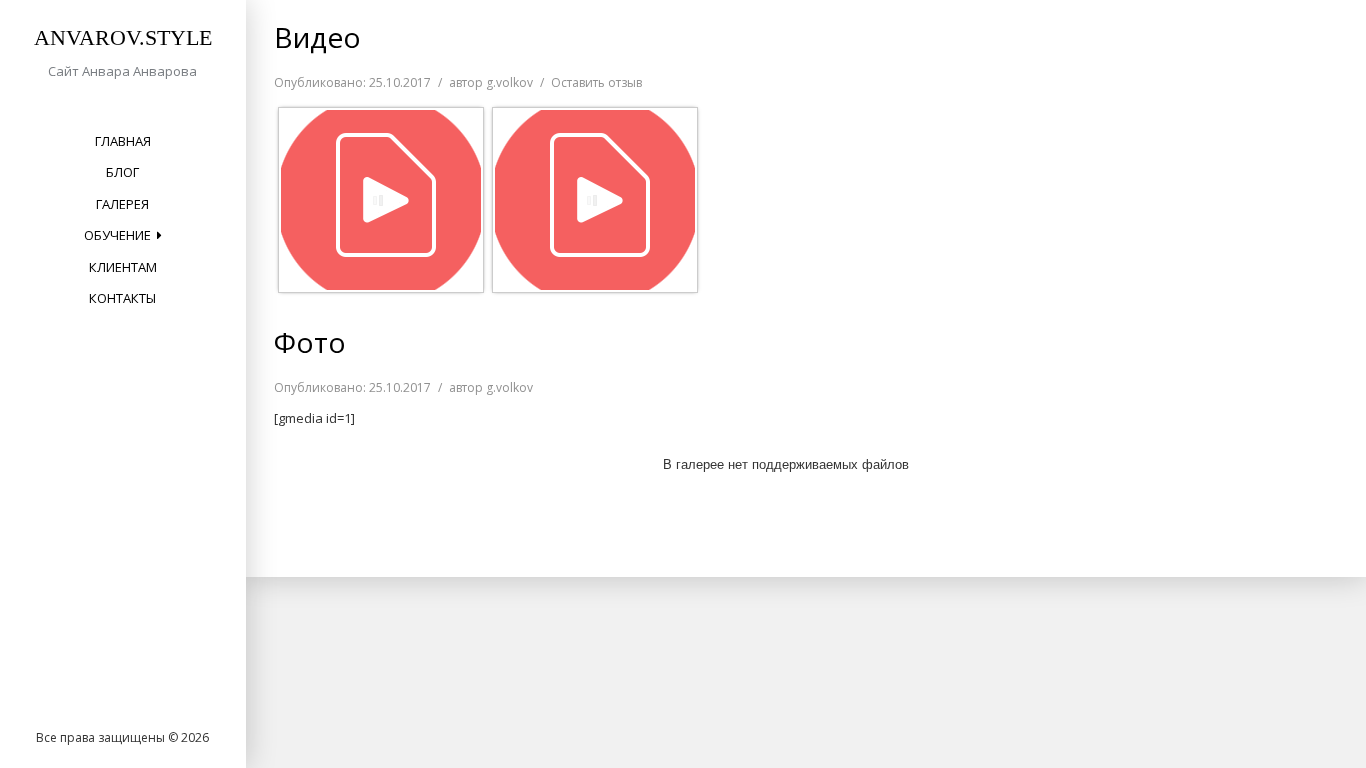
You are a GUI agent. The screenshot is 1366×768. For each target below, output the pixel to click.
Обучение (117, 235)
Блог (122, 172)
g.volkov (509, 82)
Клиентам (123, 267)
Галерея (122, 204)
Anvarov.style (123, 37)
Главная (123, 141)
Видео (317, 37)
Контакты (122, 298)
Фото (310, 342)
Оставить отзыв (596, 82)
